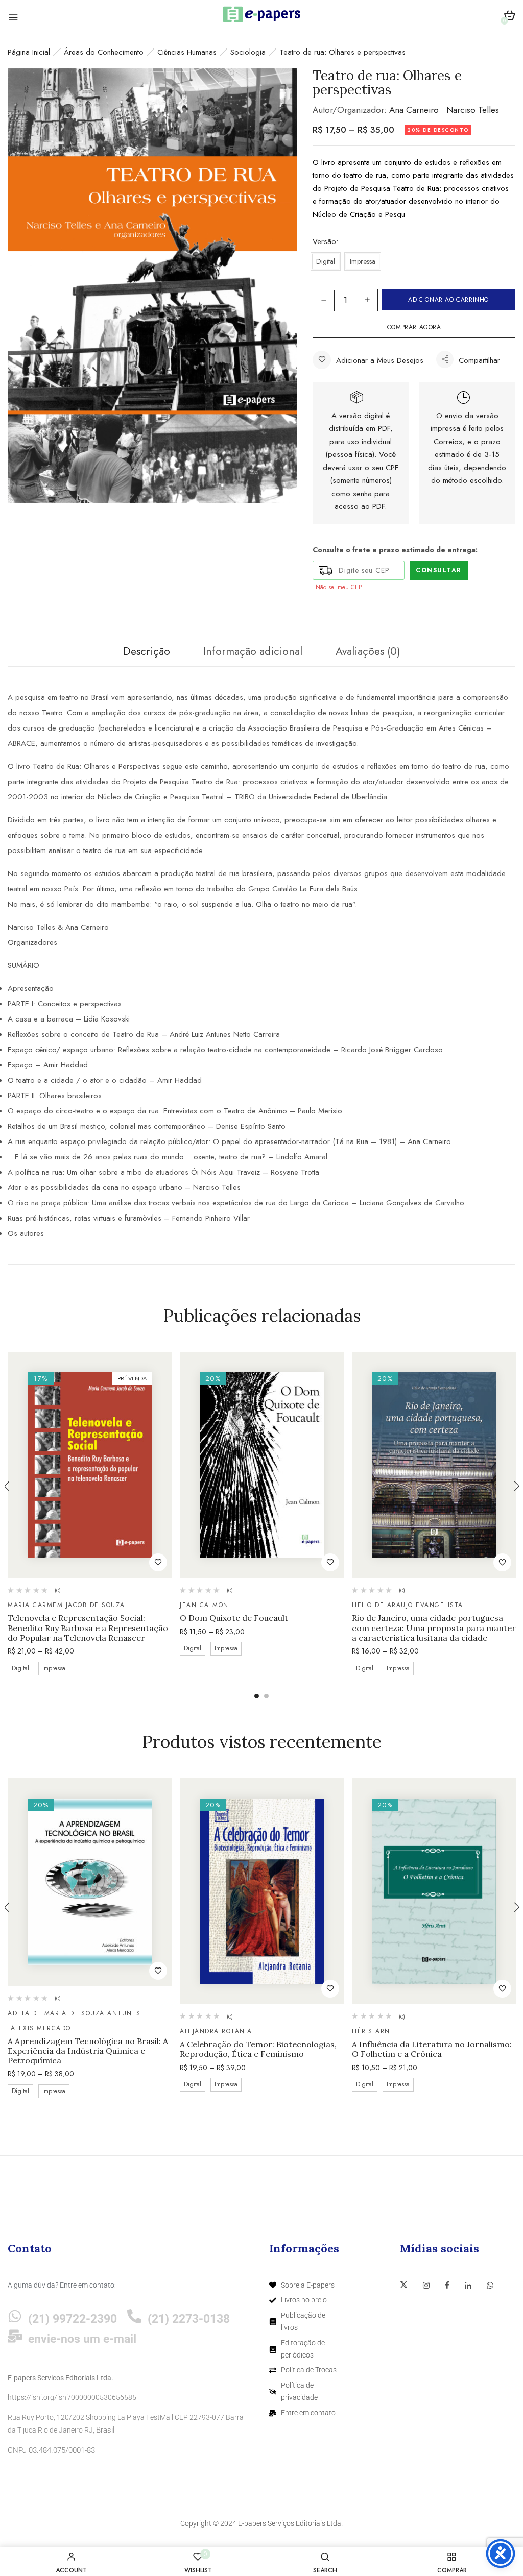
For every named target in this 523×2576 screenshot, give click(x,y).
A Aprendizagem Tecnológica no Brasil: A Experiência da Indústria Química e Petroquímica (88, 2051)
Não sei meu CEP (339, 587)
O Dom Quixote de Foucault (234, 1618)
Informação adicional (253, 651)
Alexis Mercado (41, 2028)
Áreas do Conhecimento (104, 52)
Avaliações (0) (368, 651)
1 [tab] (257, 1696)
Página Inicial (29, 52)
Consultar (439, 570)
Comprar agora (414, 327)
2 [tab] (266, 1696)
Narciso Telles (473, 110)
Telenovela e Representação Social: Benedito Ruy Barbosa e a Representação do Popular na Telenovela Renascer (88, 1628)
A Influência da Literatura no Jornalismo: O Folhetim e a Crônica (432, 2049)
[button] (509, 17)
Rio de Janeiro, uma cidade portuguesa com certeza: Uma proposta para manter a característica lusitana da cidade (434, 1628)
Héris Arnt (373, 2031)
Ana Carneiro (414, 110)
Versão (324, 241)
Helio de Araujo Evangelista (408, 1605)
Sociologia (248, 52)
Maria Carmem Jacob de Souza (66, 1605)
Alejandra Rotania (216, 2031)
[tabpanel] (90, 1515)
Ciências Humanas (187, 52)
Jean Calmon (204, 1605)
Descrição (147, 651)
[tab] (147, 654)
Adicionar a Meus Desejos (380, 360)
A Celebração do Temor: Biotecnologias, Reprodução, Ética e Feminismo (258, 2049)
